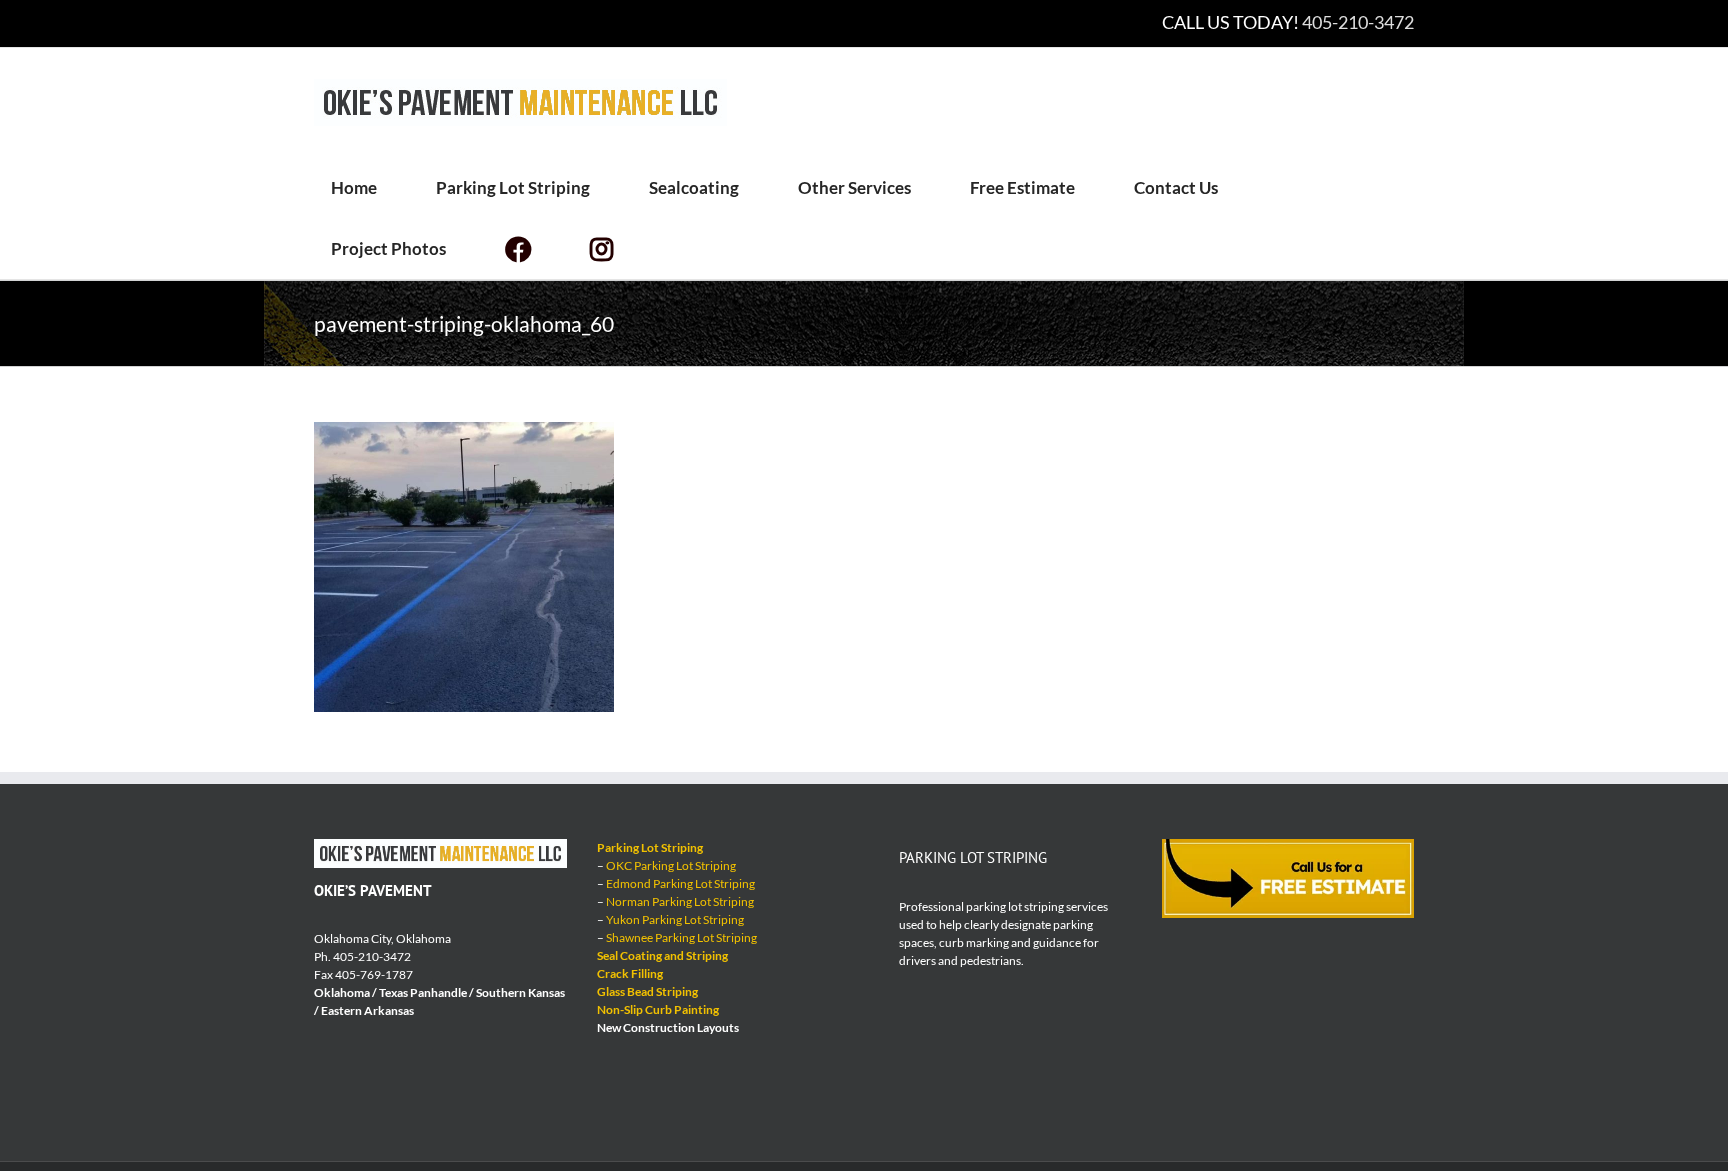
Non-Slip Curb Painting (658, 1009)
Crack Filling (630, 973)
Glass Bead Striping (647, 991)
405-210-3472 (1358, 22)
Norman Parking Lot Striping (680, 901)
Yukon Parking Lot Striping (675, 919)
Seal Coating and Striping (662, 955)
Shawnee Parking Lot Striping (681, 937)
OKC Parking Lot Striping (671, 865)
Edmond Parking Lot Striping (680, 883)
